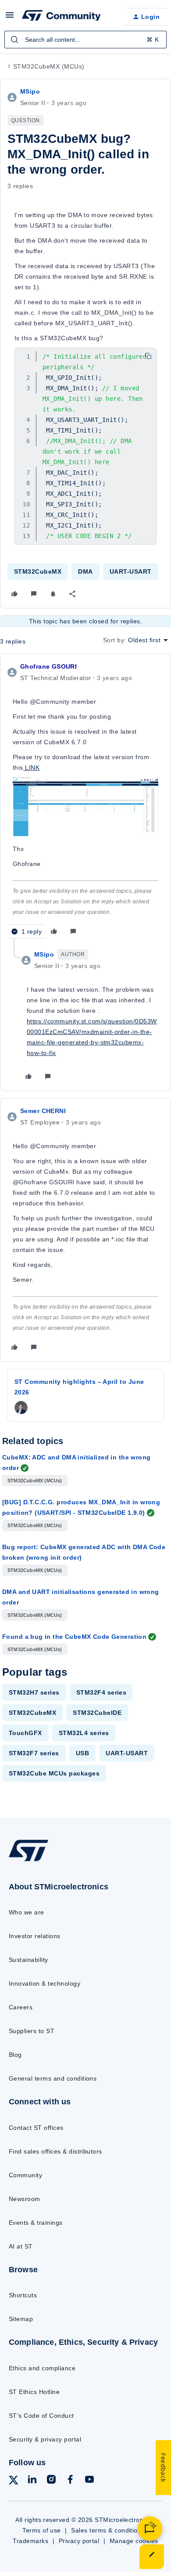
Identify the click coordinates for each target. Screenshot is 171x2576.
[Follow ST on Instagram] (51, 2481)
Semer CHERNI (43, 1111)
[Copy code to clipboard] (148, 356)
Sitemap (21, 2319)
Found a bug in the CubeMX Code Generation (74, 1637)
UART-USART (131, 571)
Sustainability (28, 1960)
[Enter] (14, 40)
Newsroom (25, 2199)
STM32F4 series (102, 1692)
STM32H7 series (34, 1692)
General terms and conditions (53, 2078)
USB (82, 1753)
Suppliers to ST (32, 2031)
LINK (31, 768)
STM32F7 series (34, 1753)
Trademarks (30, 2541)
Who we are (27, 1912)
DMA (85, 571)
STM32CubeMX (38, 571)
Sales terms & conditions (108, 2530)
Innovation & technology (45, 1983)
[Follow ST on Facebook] (70, 2481)
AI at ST (21, 2246)
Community (25, 2175)
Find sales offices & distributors (55, 2151)
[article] (85, 800)
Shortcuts (23, 2295)
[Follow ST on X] (14, 2482)
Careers (21, 2007)
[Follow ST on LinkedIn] (32, 2481)
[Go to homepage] (28, 1861)
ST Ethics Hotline (34, 2392)
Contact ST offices (36, 2128)
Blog (15, 2055)
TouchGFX (25, 1733)
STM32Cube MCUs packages (54, 1773)
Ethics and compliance (42, 2368)
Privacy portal (79, 2541)
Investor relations (35, 1936)
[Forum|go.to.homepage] (61, 17)
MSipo (30, 91)
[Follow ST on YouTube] (89, 2481)
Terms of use (42, 2530)
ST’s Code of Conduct (41, 2416)
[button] (10, 18)
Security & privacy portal (45, 2439)
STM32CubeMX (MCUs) (49, 66)
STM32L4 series (84, 1733)
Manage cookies (134, 2541)
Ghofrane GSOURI (48, 666)
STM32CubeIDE (97, 1713)
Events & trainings (36, 2223)
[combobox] (85, 40)
